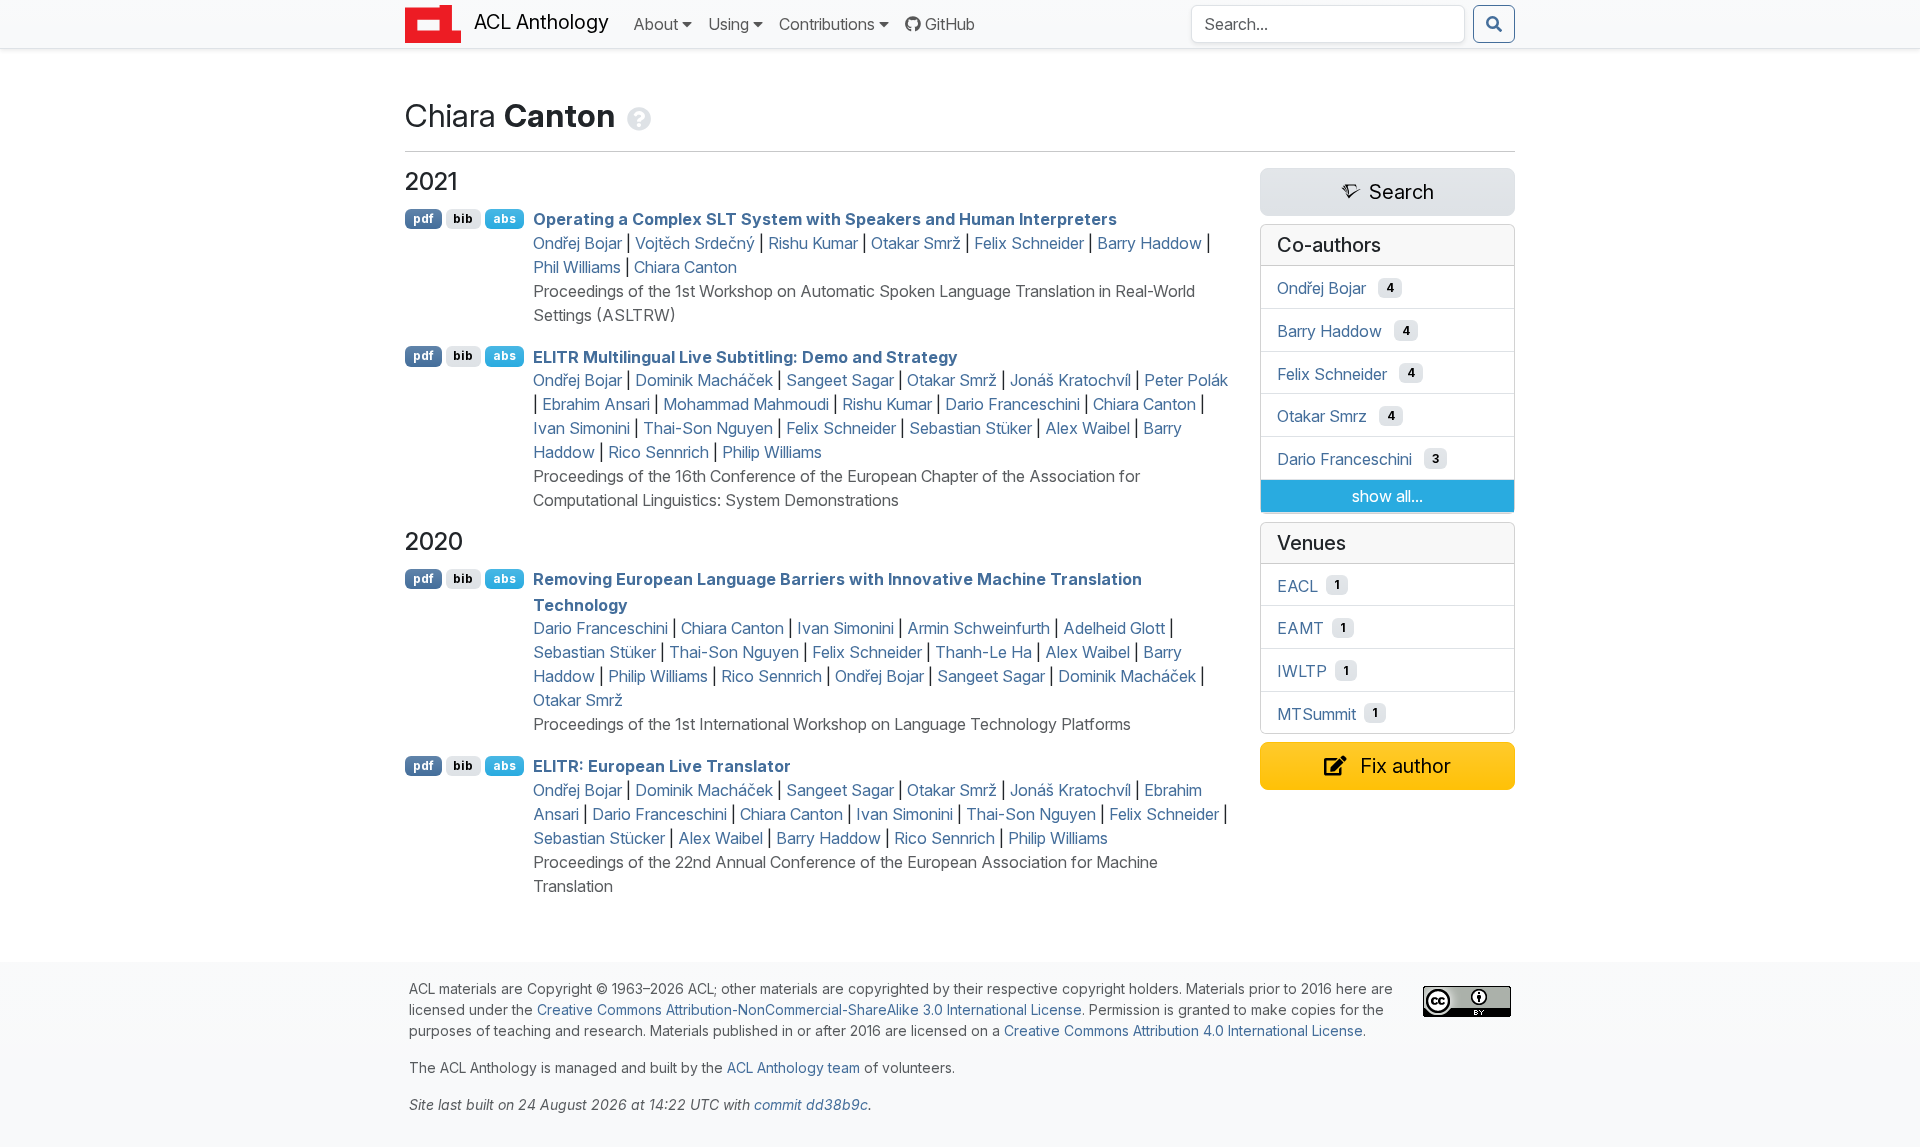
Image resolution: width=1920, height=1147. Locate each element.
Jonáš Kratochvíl (1070, 380)
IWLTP (1302, 671)
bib (463, 218)
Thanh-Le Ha (983, 652)
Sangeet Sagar (840, 380)
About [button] (655, 24)
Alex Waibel (1087, 428)
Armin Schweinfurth (978, 628)
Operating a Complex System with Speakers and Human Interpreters (825, 219)
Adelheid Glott (1114, 628)
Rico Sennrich (658, 452)
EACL (1297, 585)
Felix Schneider (1029, 243)
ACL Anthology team (793, 1067)
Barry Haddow (1149, 243)
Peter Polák (1186, 380)
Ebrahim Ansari (596, 404)
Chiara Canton (685, 267)
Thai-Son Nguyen (708, 428)
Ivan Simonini (581, 428)
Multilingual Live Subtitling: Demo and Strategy (745, 356)
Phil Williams (577, 267)
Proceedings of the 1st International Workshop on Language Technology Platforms (832, 724)
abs (504, 218)
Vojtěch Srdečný (695, 243)
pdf (423, 218)
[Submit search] (1494, 24)
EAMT (1300, 628)
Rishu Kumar (813, 243)
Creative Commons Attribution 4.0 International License (1183, 1030)
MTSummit (1316, 713)
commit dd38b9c (811, 1104)
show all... (1387, 496)
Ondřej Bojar (577, 243)
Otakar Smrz (1322, 416)
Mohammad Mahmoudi (746, 404)
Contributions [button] (827, 24)
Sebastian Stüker (970, 428)
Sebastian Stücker (599, 838)
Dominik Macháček (704, 380)
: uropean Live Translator (662, 766)
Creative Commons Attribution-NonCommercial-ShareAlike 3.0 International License (809, 1009)
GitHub (950, 24)
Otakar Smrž (916, 243)
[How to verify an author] (637, 115)
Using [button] (728, 24)
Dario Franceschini (1012, 404)
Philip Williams (772, 452)
